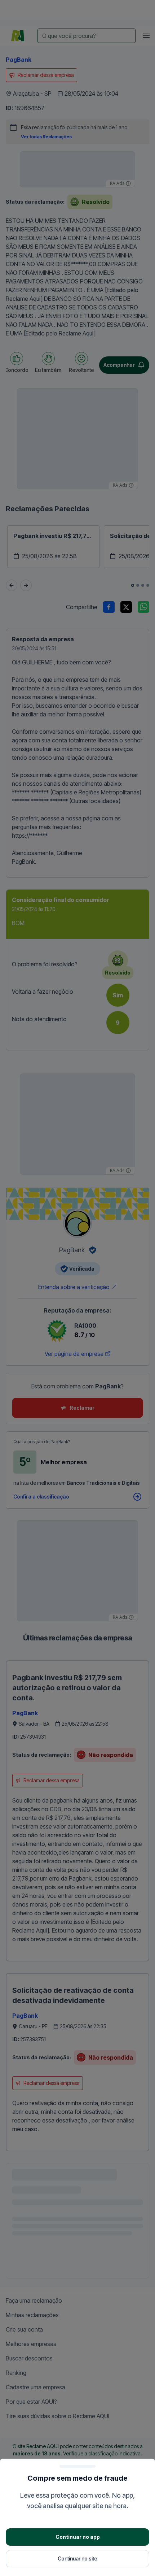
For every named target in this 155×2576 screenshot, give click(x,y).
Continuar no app (78, 2537)
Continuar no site (77, 2558)
